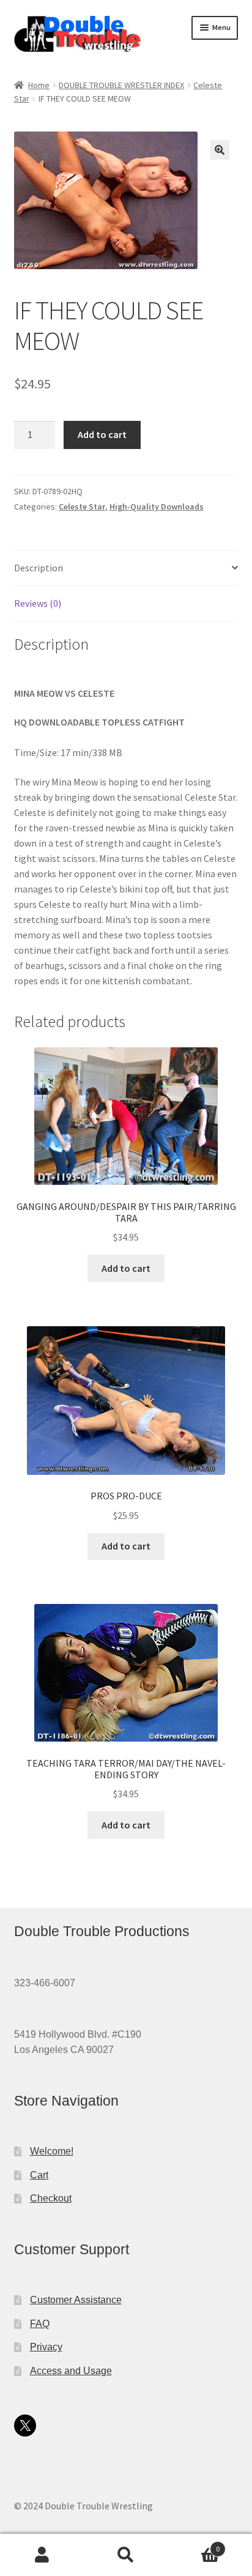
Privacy (46, 2347)
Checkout (51, 2198)
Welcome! (52, 2151)
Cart (39, 2175)
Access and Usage (71, 2371)
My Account (42, 2555)
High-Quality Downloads (157, 507)
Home (39, 85)
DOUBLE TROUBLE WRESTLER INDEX (121, 85)
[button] (220, 150)
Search (126, 2555)
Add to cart (102, 434)
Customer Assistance (76, 2300)
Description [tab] (39, 568)
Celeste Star (82, 507)
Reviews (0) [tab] (38, 603)
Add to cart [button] (126, 1268)
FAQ (40, 2324)
